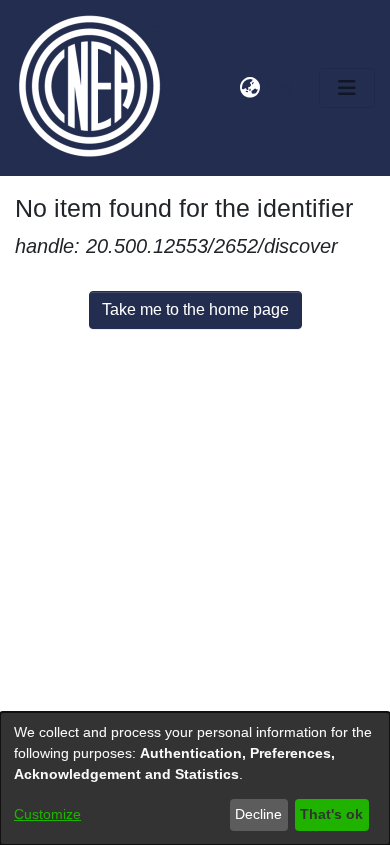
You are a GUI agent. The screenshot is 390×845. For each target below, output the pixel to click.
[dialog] (195, 778)
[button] (223, 88)
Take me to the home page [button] (195, 309)
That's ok (331, 814)
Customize (47, 814)
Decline (258, 814)
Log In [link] (288, 87)
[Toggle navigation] (347, 88)
